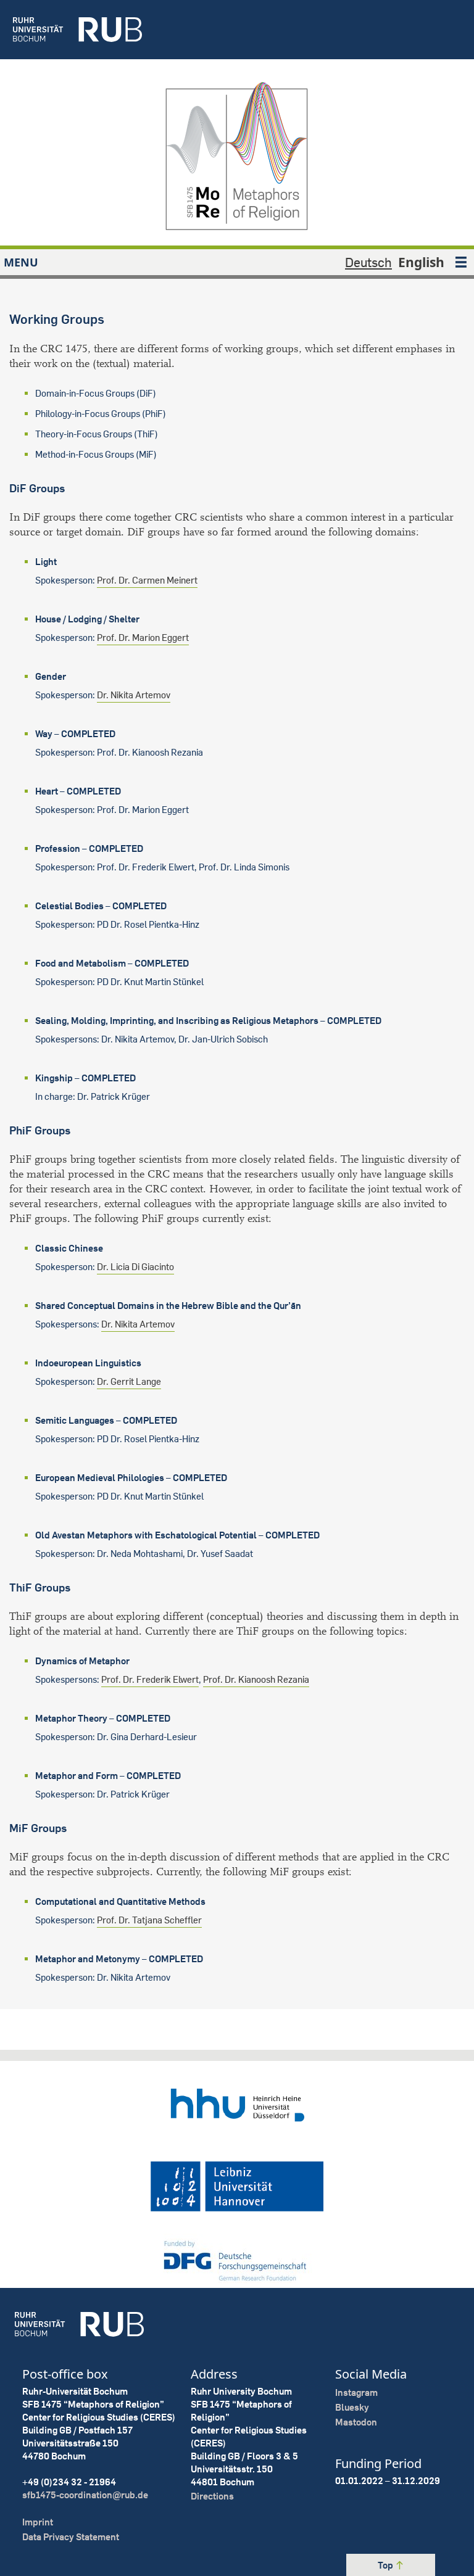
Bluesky (352, 2407)
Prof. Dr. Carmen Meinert (147, 580)
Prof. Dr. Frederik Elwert (150, 1679)
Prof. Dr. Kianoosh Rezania (256, 1679)
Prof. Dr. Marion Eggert (143, 638)
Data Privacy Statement (71, 2537)
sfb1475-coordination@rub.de (85, 2495)
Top (386, 2565)
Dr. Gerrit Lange (129, 1381)
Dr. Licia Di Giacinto (135, 1267)
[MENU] (461, 262)
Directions (212, 2496)
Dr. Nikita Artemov (134, 695)
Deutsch (368, 262)
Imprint (38, 2522)
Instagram (356, 2392)
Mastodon (356, 2422)
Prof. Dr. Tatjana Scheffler (149, 1920)
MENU (21, 262)
